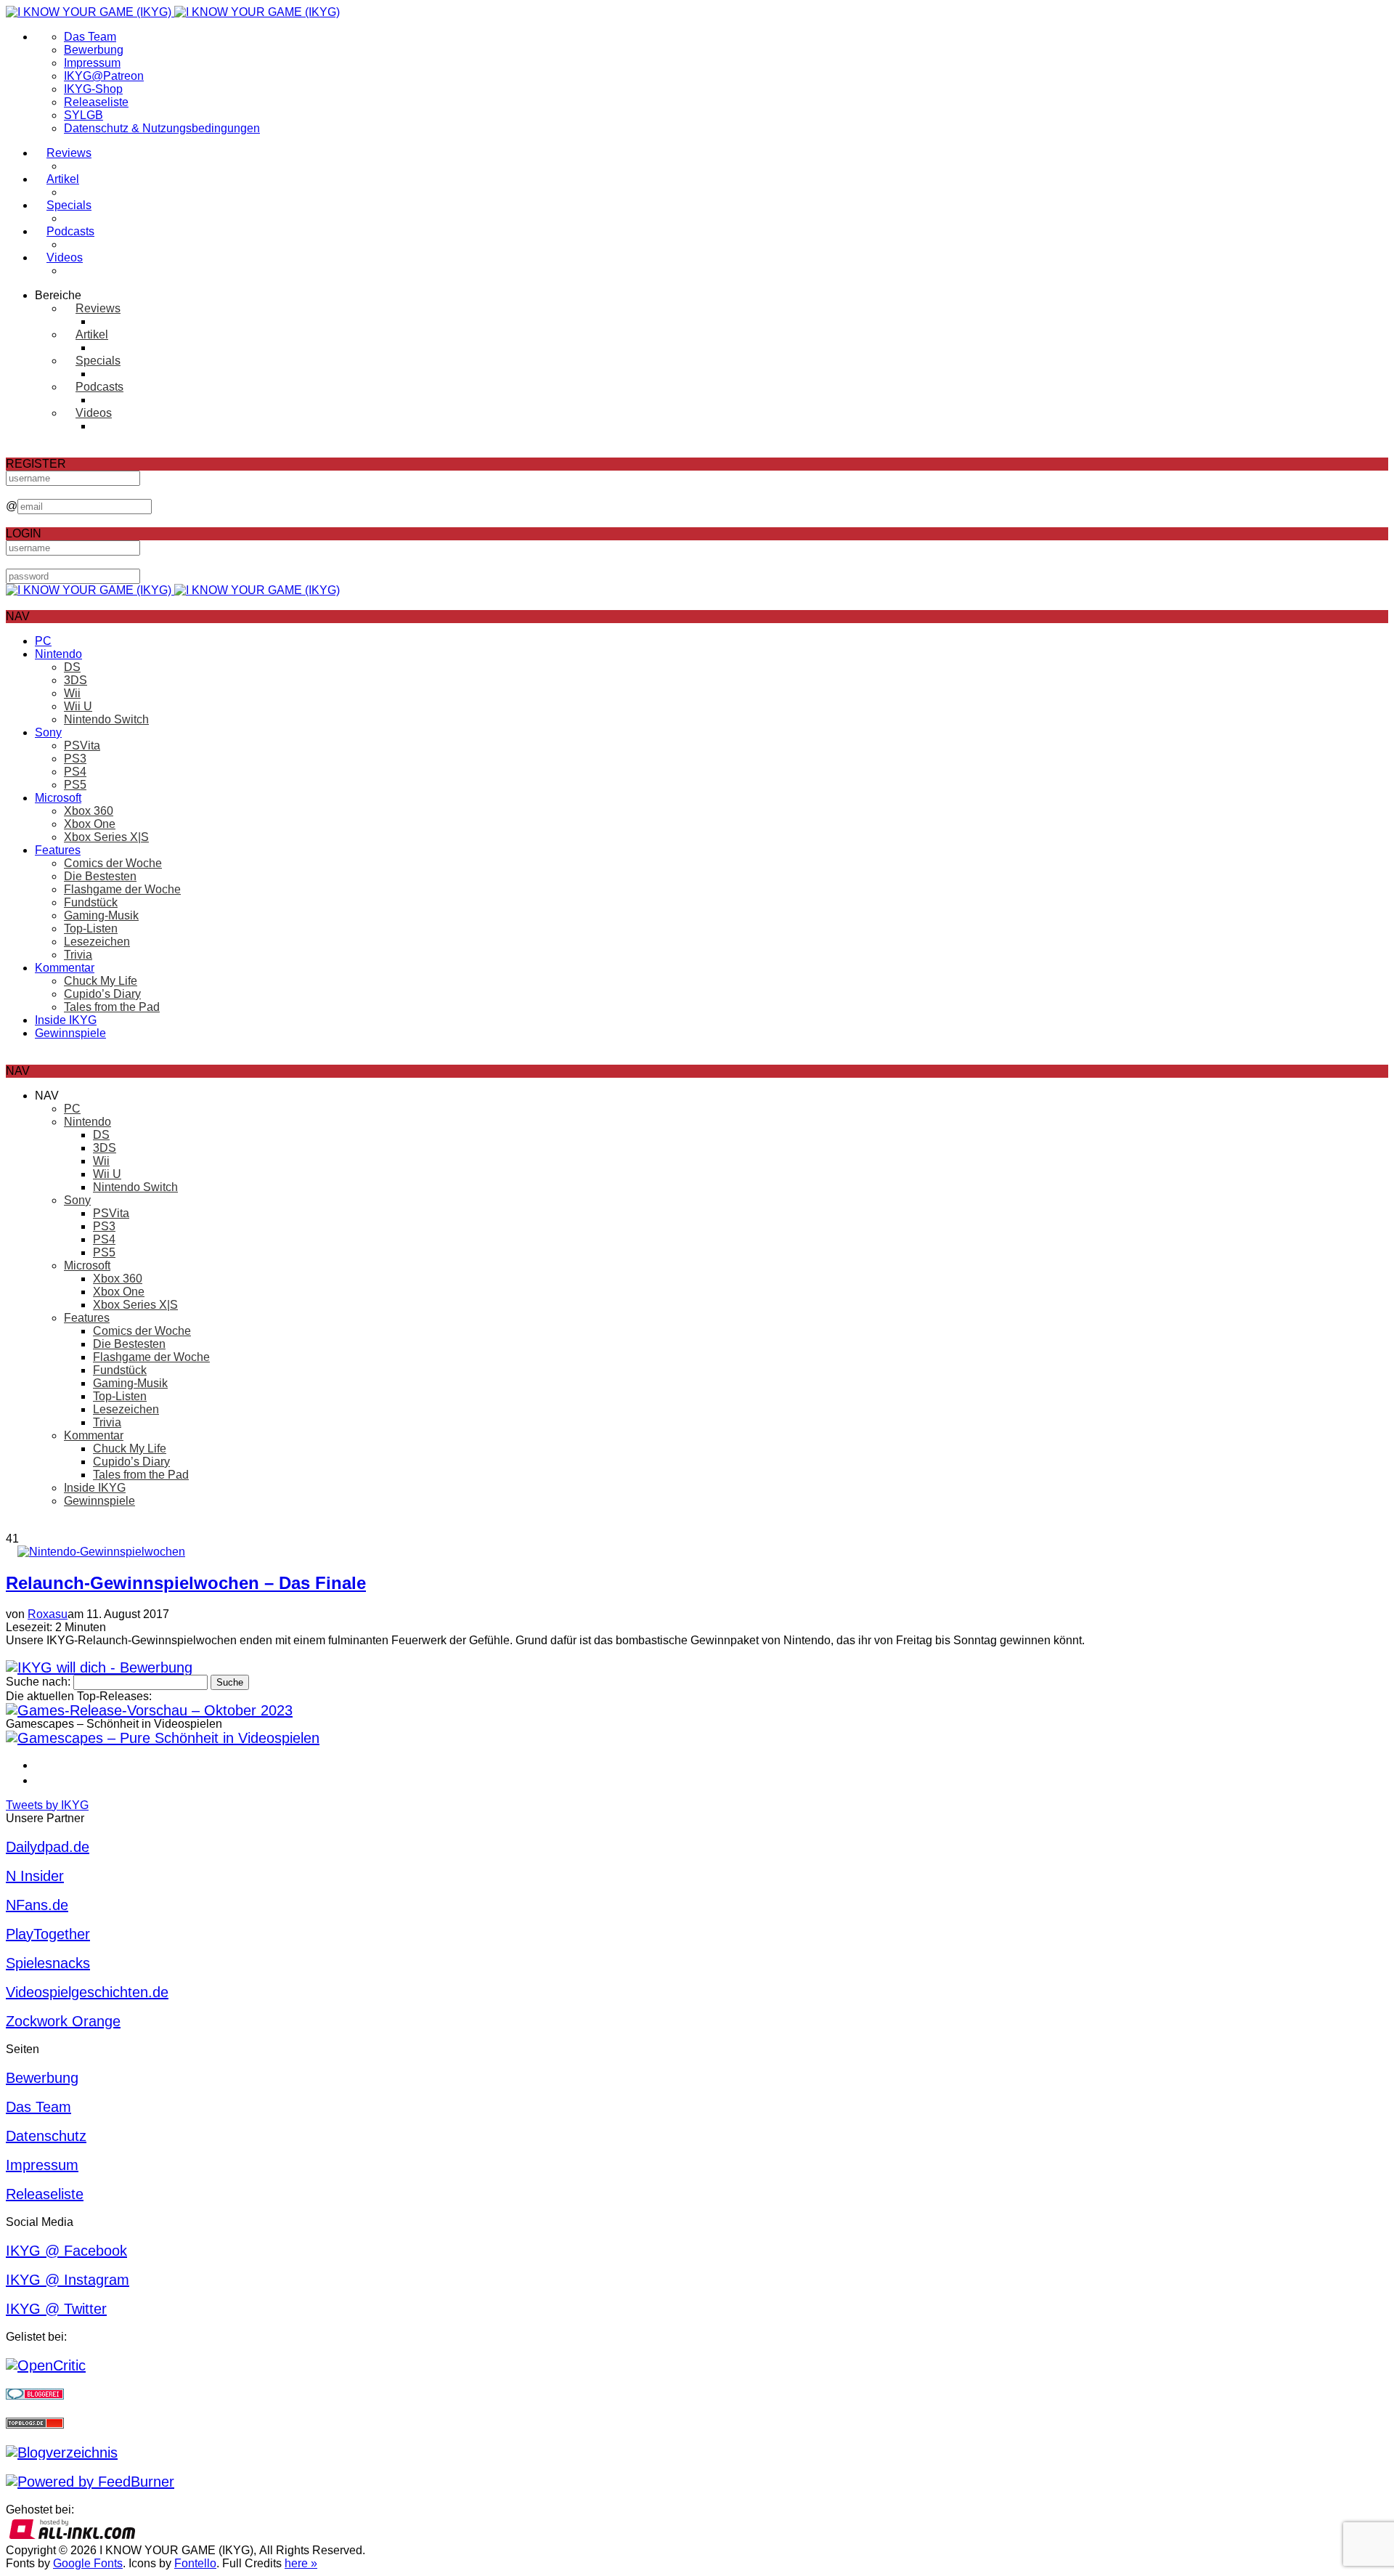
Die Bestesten (100, 876)
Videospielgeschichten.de (87, 1992)
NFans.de (37, 1905)
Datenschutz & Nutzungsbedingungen (162, 128)
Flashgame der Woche (122, 889)
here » (301, 2563)
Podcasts (70, 231)
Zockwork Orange (63, 2021)
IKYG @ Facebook (66, 2251)
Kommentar (65, 968)
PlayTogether (48, 1934)
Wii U (78, 706)
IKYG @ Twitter (56, 2309)
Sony (48, 732)
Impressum (92, 63)
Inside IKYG (66, 1020)
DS (72, 667)
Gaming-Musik (101, 915)
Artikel (63, 179)
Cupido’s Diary (102, 994)
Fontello (195, 2563)
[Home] (173, 12)
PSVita (82, 745)
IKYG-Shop (93, 89)
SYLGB (83, 115)
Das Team (90, 37)
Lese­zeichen (97, 942)
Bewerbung (94, 50)
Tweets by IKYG (47, 1805)
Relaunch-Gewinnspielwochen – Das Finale (186, 1583)
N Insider (35, 1876)
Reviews (69, 153)
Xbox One (90, 824)
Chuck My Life (101, 981)
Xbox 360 (89, 811)
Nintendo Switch (106, 719)
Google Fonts (88, 2563)
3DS (76, 680)
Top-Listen (91, 929)
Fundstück (91, 902)
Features (58, 850)
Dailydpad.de (48, 1847)
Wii (72, 693)
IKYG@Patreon (104, 76)
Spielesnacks (48, 1963)
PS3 (75, 759)
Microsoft (58, 798)
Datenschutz (46, 2136)
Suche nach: (38, 1682)
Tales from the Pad (112, 1007)
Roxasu (48, 1614)
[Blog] (62, 2453)
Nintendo (58, 654)
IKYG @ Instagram (68, 2280)
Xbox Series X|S (106, 837)
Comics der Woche (113, 863)
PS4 (75, 772)
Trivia (78, 955)
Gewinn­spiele (70, 1033)
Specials (69, 205)
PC (43, 641)
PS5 (75, 785)
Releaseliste (96, 102)
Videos (65, 257)
